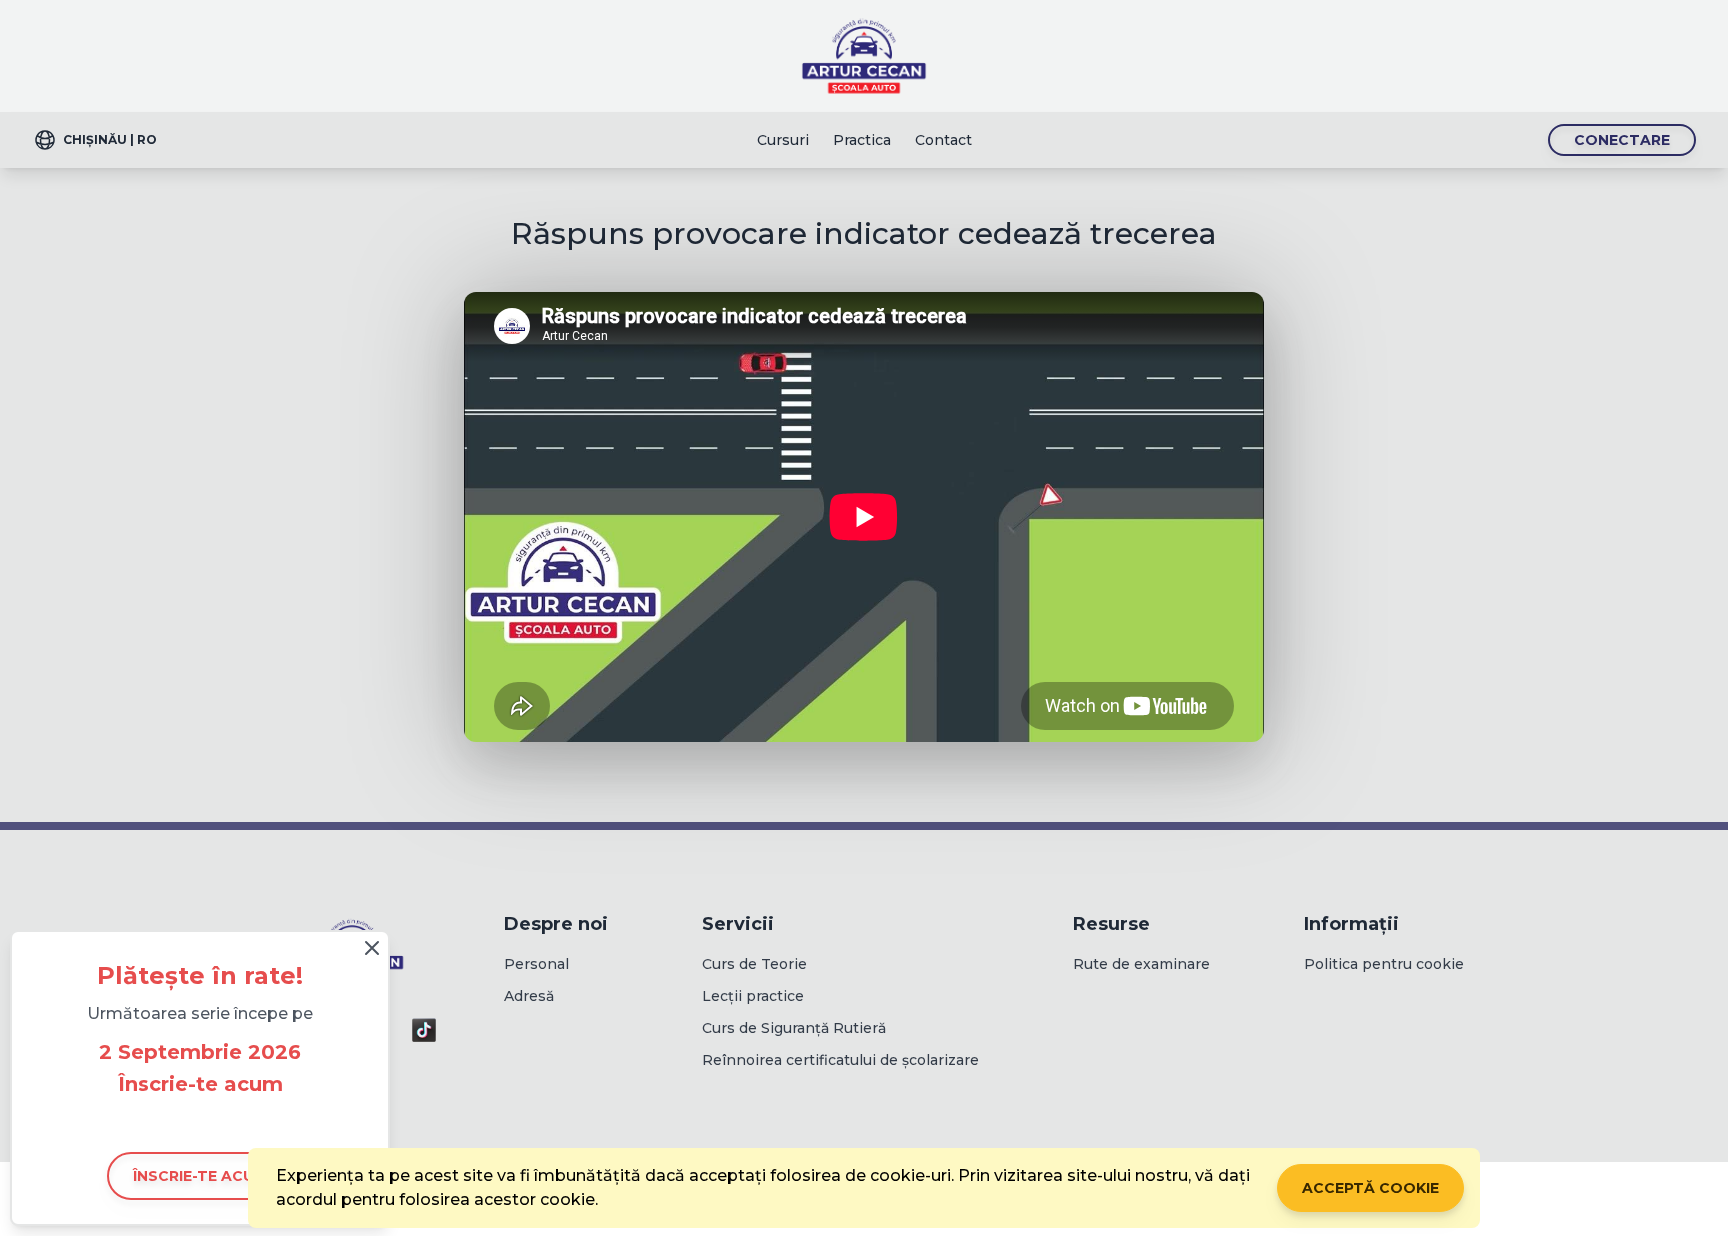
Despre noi (556, 924)
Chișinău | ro (110, 139)
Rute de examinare (1141, 964)
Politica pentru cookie (1384, 964)
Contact (943, 140)
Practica (862, 140)
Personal (536, 964)
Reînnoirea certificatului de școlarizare (840, 1060)
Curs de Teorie (754, 964)
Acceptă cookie (1370, 1188)
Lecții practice (753, 996)
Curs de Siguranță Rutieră (794, 1028)
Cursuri (783, 140)
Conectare (1622, 140)
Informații (1351, 924)
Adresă (529, 996)
